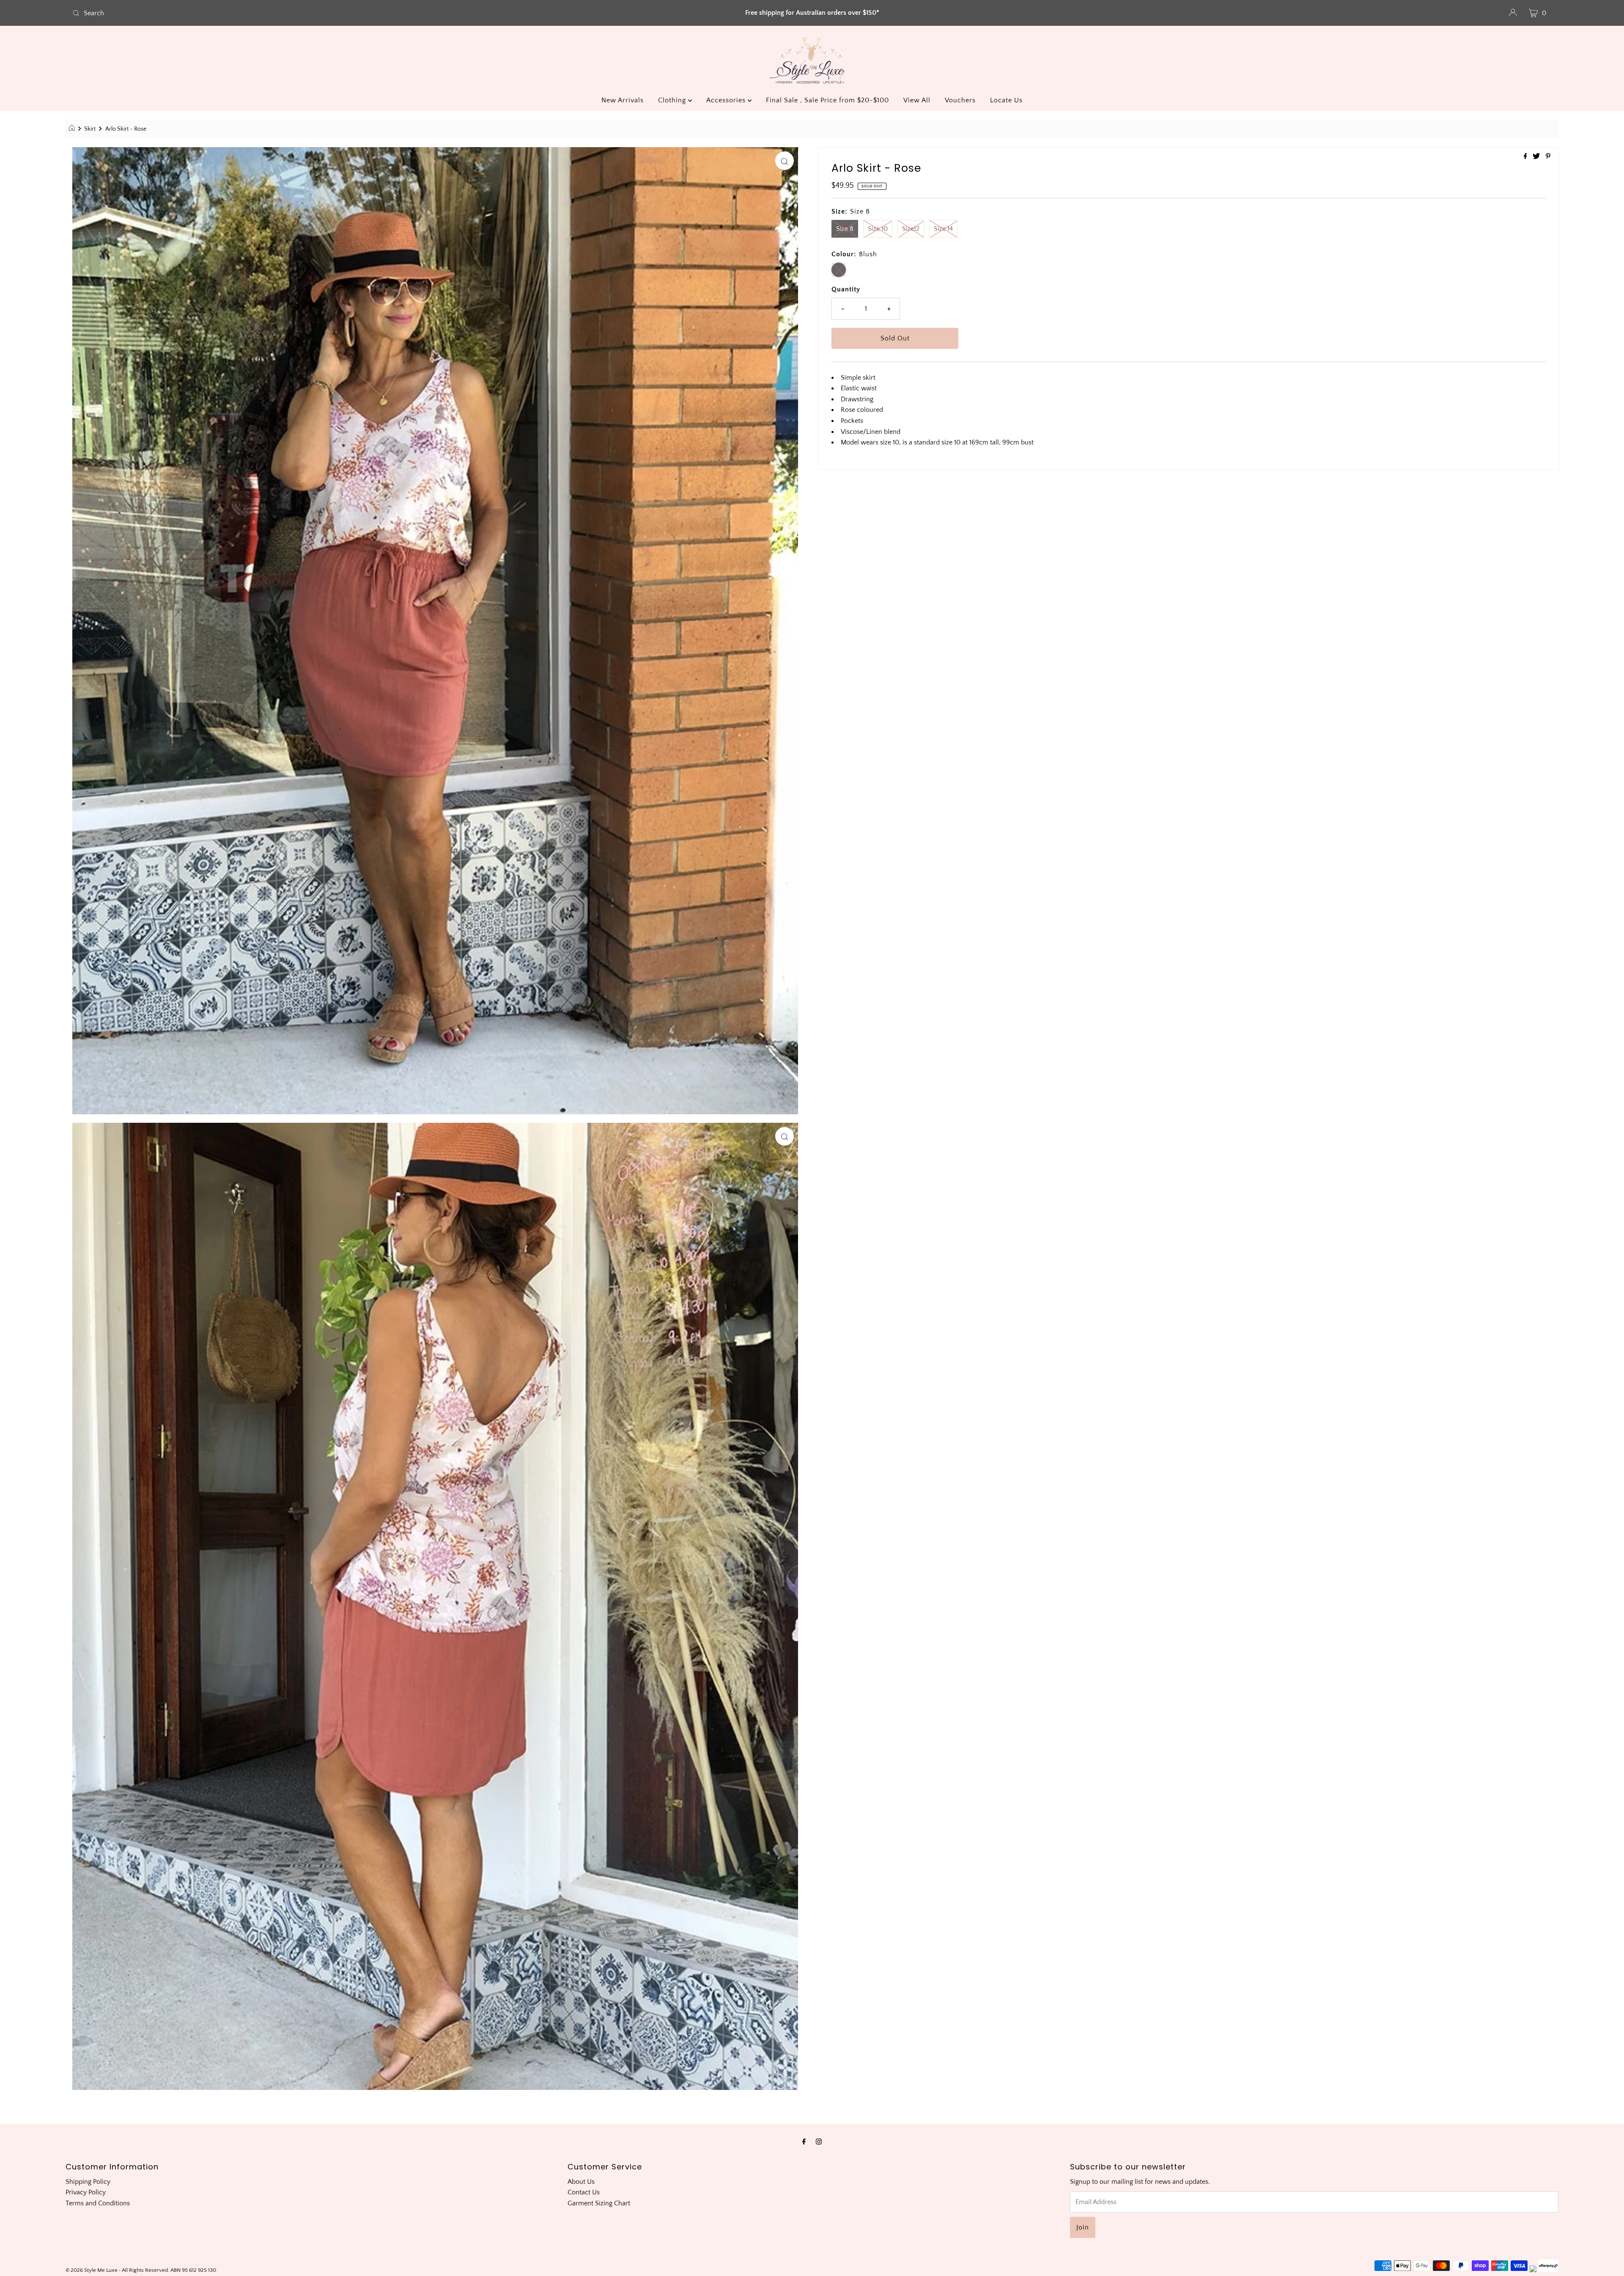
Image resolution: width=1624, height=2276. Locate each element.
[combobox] (314, 13)
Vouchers (960, 100)
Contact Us (584, 2192)
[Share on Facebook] (1526, 157)
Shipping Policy (88, 2182)
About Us (581, 2182)
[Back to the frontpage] (73, 129)
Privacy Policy (86, 2192)
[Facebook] (804, 2142)
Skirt (90, 129)
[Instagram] (819, 2142)
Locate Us (1006, 100)
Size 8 (845, 229)
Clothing (673, 100)
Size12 (911, 229)
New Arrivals (623, 100)
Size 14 (943, 229)
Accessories (727, 100)
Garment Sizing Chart (599, 2203)
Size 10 (878, 229)
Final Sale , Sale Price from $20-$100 (827, 100)
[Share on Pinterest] (1548, 157)
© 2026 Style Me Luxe (92, 2270)
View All (917, 100)
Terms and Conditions (98, 2203)
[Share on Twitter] (1537, 157)
